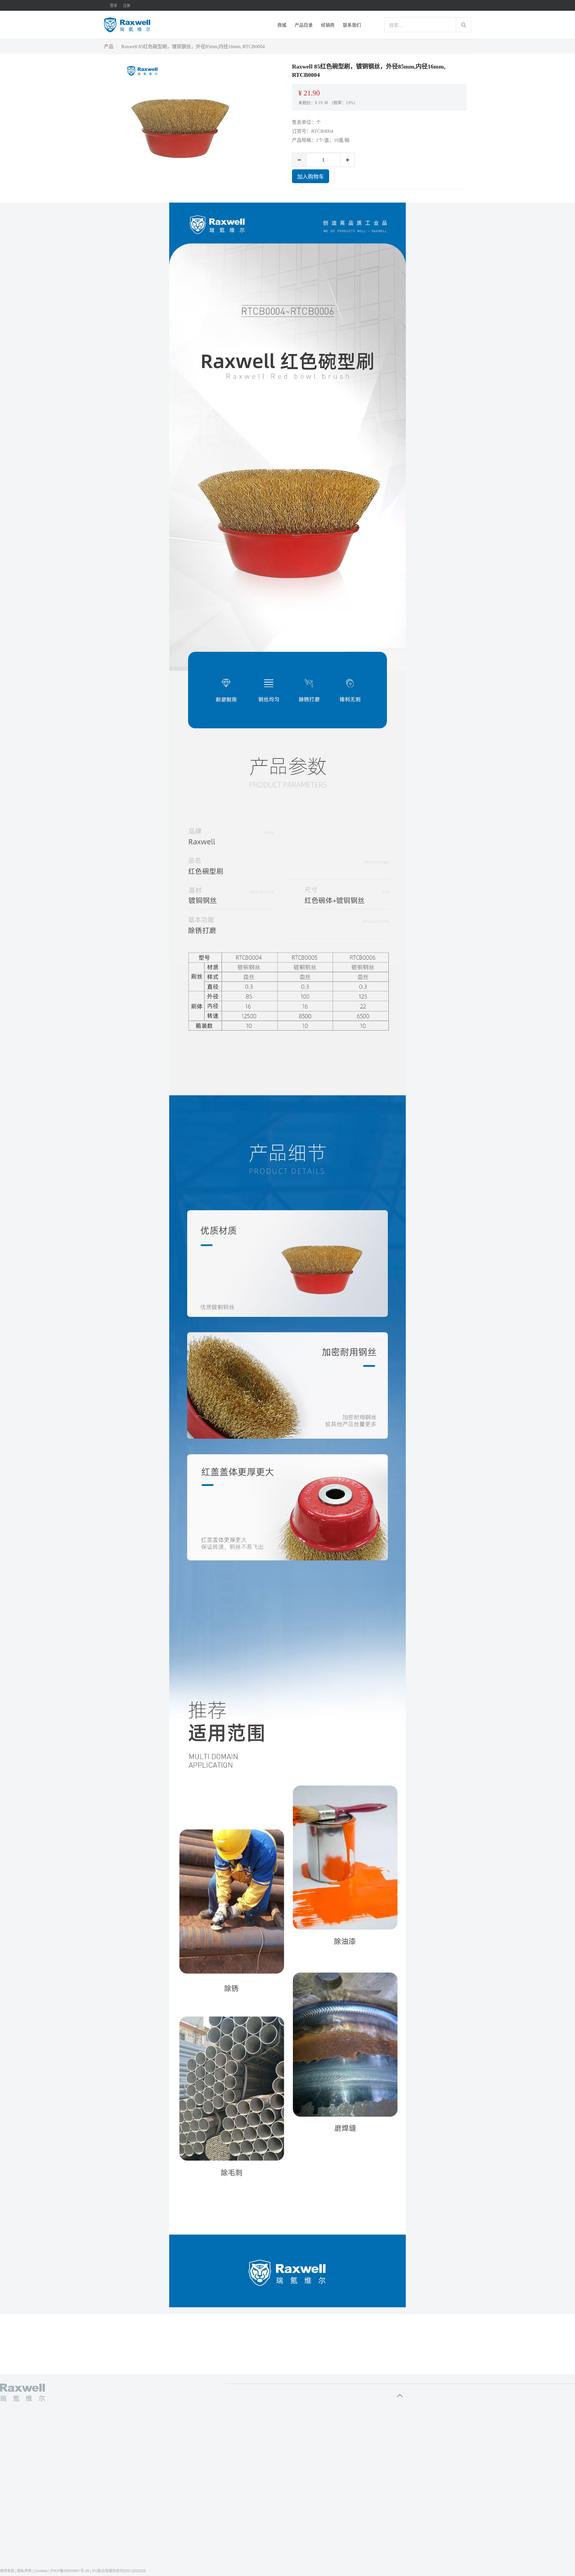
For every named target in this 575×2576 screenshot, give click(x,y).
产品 (109, 47)
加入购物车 (311, 176)
